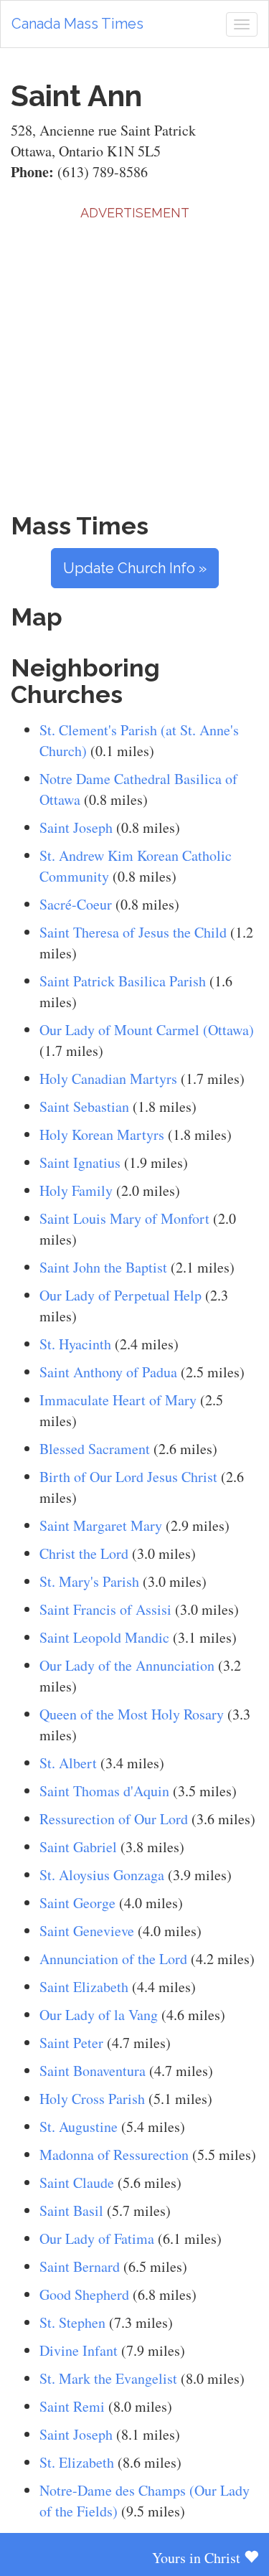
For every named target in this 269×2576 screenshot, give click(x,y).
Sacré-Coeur (76, 904)
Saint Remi (72, 2406)
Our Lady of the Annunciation (127, 1665)
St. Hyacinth (75, 1344)
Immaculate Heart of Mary (118, 1400)
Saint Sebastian (84, 1107)
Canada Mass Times (77, 24)
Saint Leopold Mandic (104, 1637)
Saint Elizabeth (84, 1987)
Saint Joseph (76, 827)
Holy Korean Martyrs (102, 1134)
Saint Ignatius (80, 1162)
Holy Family (76, 1190)
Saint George (77, 1903)
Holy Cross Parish (92, 2099)
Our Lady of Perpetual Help (121, 1295)
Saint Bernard (80, 2266)
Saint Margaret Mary (101, 1525)
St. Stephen (72, 2322)
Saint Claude (77, 2183)
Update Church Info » (135, 568)
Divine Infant (79, 2350)
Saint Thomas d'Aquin (104, 1791)
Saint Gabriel (78, 1847)
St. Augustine (79, 2127)
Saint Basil (71, 2211)
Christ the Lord (84, 1553)
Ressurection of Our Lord (114, 1819)
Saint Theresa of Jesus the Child (133, 932)
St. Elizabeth (77, 2462)
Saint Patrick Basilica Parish (123, 981)
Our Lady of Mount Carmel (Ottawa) (147, 1030)
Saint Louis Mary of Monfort (126, 1218)
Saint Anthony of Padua (108, 1372)
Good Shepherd (84, 2294)
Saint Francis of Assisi (105, 1609)
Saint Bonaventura (93, 2071)
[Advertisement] (134, 357)
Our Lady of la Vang (99, 2015)
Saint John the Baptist (103, 1267)
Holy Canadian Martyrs (108, 1079)
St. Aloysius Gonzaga (102, 1875)
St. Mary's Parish (89, 1581)
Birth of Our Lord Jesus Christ (128, 1477)
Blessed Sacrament (95, 1449)
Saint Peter (71, 2043)
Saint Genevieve (87, 1931)
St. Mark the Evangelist (108, 2378)
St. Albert (68, 1763)
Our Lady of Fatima (97, 2238)
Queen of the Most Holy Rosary (132, 1714)
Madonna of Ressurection (114, 2155)
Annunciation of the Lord (113, 1959)
